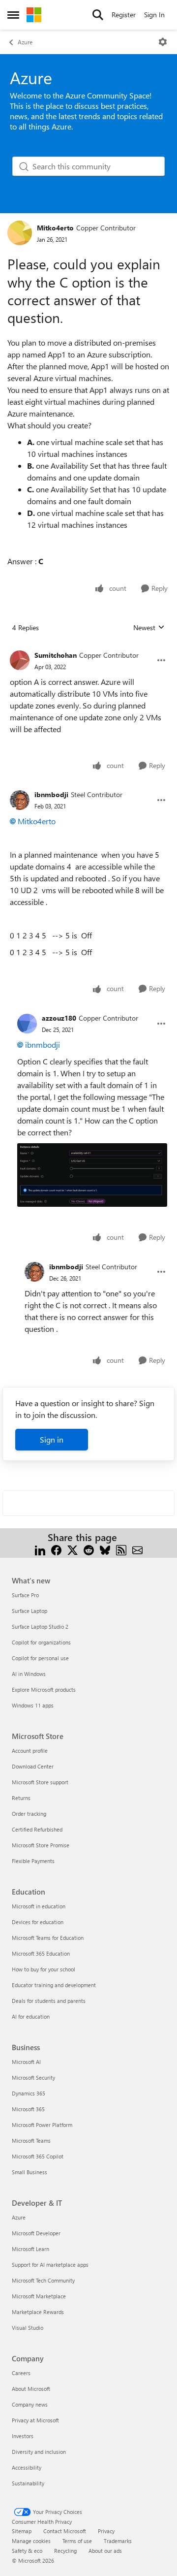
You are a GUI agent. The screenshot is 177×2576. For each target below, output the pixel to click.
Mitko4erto (55, 228)
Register (124, 15)
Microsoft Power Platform (42, 2125)
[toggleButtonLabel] (163, 42)
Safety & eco (27, 2551)
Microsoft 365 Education (41, 1953)
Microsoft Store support (40, 1782)
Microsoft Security (33, 2077)
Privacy (106, 2531)
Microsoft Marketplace (39, 2296)
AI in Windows (29, 1674)
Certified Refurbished (37, 1829)
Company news (30, 2404)
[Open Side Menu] (13, 15)
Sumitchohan (56, 655)
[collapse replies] (88, 647)
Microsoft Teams (31, 2141)
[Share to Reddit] (89, 1549)
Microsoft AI (26, 2062)
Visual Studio (28, 2328)
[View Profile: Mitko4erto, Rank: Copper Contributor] (20, 233)
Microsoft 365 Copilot (38, 2156)
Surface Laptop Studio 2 (40, 1626)
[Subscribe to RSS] (121, 1549)
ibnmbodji (51, 794)
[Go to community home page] (34, 15)
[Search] (98, 15)
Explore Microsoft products (44, 1690)
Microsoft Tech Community (43, 2280)
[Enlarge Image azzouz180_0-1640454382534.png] (92, 1175)
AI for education (31, 2016)
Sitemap (22, 2531)
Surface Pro (25, 1595)
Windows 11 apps (33, 1705)
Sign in (52, 1439)
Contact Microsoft (65, 2531)
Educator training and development (54, 1985)
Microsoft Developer (36, 2233)
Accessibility (27, 2467)
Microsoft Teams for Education (48, 1938)
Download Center (33, 1766)
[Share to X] (73, 1549)
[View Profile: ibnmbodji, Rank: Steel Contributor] (20, 800)
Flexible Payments (33, 1861)
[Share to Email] (137, 1549)
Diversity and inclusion (39, 2452)
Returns (21, 1798)
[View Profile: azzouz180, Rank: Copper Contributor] (27, 1024)
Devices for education (38, 1922)
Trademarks (118, 2541)
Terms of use (77, 2541)
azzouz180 (59, 1018)
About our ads (105, 2551)
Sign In (154, 15)
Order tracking (29, 1814)
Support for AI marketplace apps (50, 2265)
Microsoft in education (39, 1906)
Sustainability (28, 2483)
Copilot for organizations (41, 1642)
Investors (23, 2436)
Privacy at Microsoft (35, 2420)
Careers (21, 2373)
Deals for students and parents (49, 2001)
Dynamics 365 (29, 2093)
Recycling (65, 2551)
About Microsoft (31, 2389)
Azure (25, 42)
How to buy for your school (44, 1969)
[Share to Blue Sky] (105, 1549)
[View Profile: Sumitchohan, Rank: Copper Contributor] (20, 660)
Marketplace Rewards (38, 2312)
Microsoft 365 (28, 2109)
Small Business (29, 2172)
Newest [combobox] (149, 628)
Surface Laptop (29, 1611)
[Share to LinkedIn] (40, 1549)
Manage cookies (31, 2541)
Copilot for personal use (40, 1658)
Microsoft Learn (30, 2249)
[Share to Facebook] (56, 1549)
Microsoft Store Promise (41, 1845)
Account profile (30, 1751)
